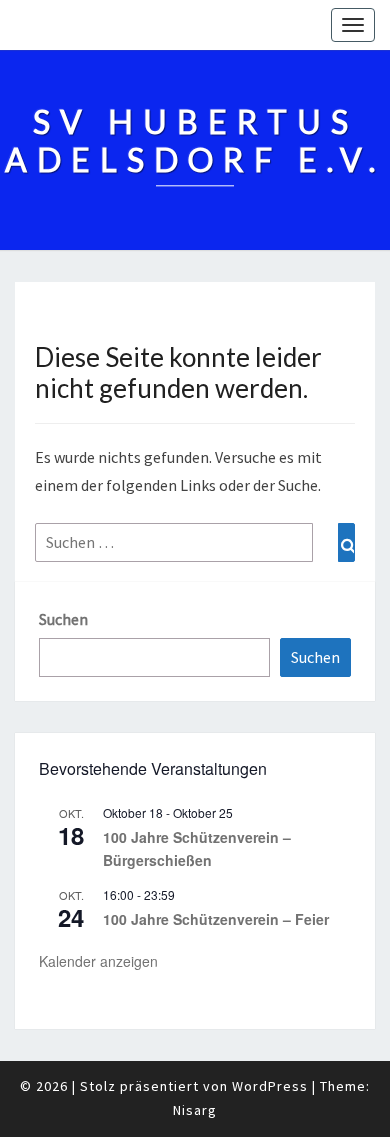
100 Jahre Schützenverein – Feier (216, 919)
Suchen (63, 619)
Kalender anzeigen (98, 961)
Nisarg (195, 1110)
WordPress (270, 1086)
